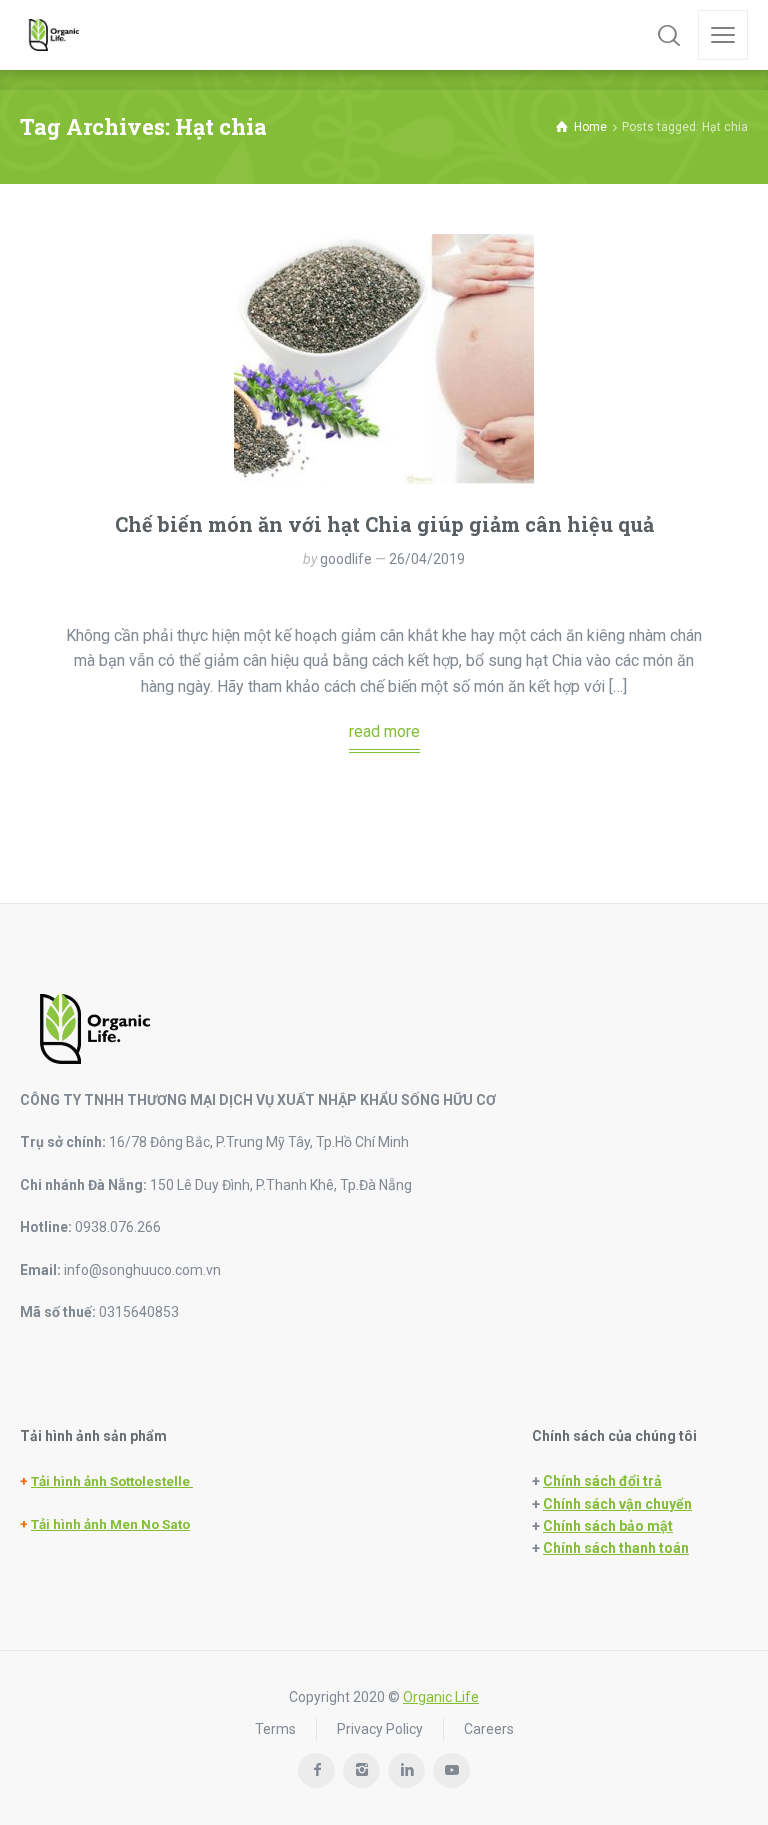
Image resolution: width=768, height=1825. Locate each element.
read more (384, 731)
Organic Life (441, 1697)
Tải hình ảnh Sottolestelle (112, 1481)
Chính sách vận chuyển (617, 1504)
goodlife (346, 559)
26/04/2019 (427, 559)
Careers (489, 1729)
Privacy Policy (380, 1729)
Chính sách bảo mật (608, 1526)
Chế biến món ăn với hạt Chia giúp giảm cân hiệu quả (384, 524)
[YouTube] (451, 1770)
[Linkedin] (406, 1770)
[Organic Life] (54, 35)
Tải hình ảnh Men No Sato (110, 1524)
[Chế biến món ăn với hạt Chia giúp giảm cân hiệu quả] (384, 359)
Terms (275, 1729)
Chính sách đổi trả (602, 1481)
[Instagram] (361, 1770)
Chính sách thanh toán (616, 1548)
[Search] (669, 35)
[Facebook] (316, 1770)
